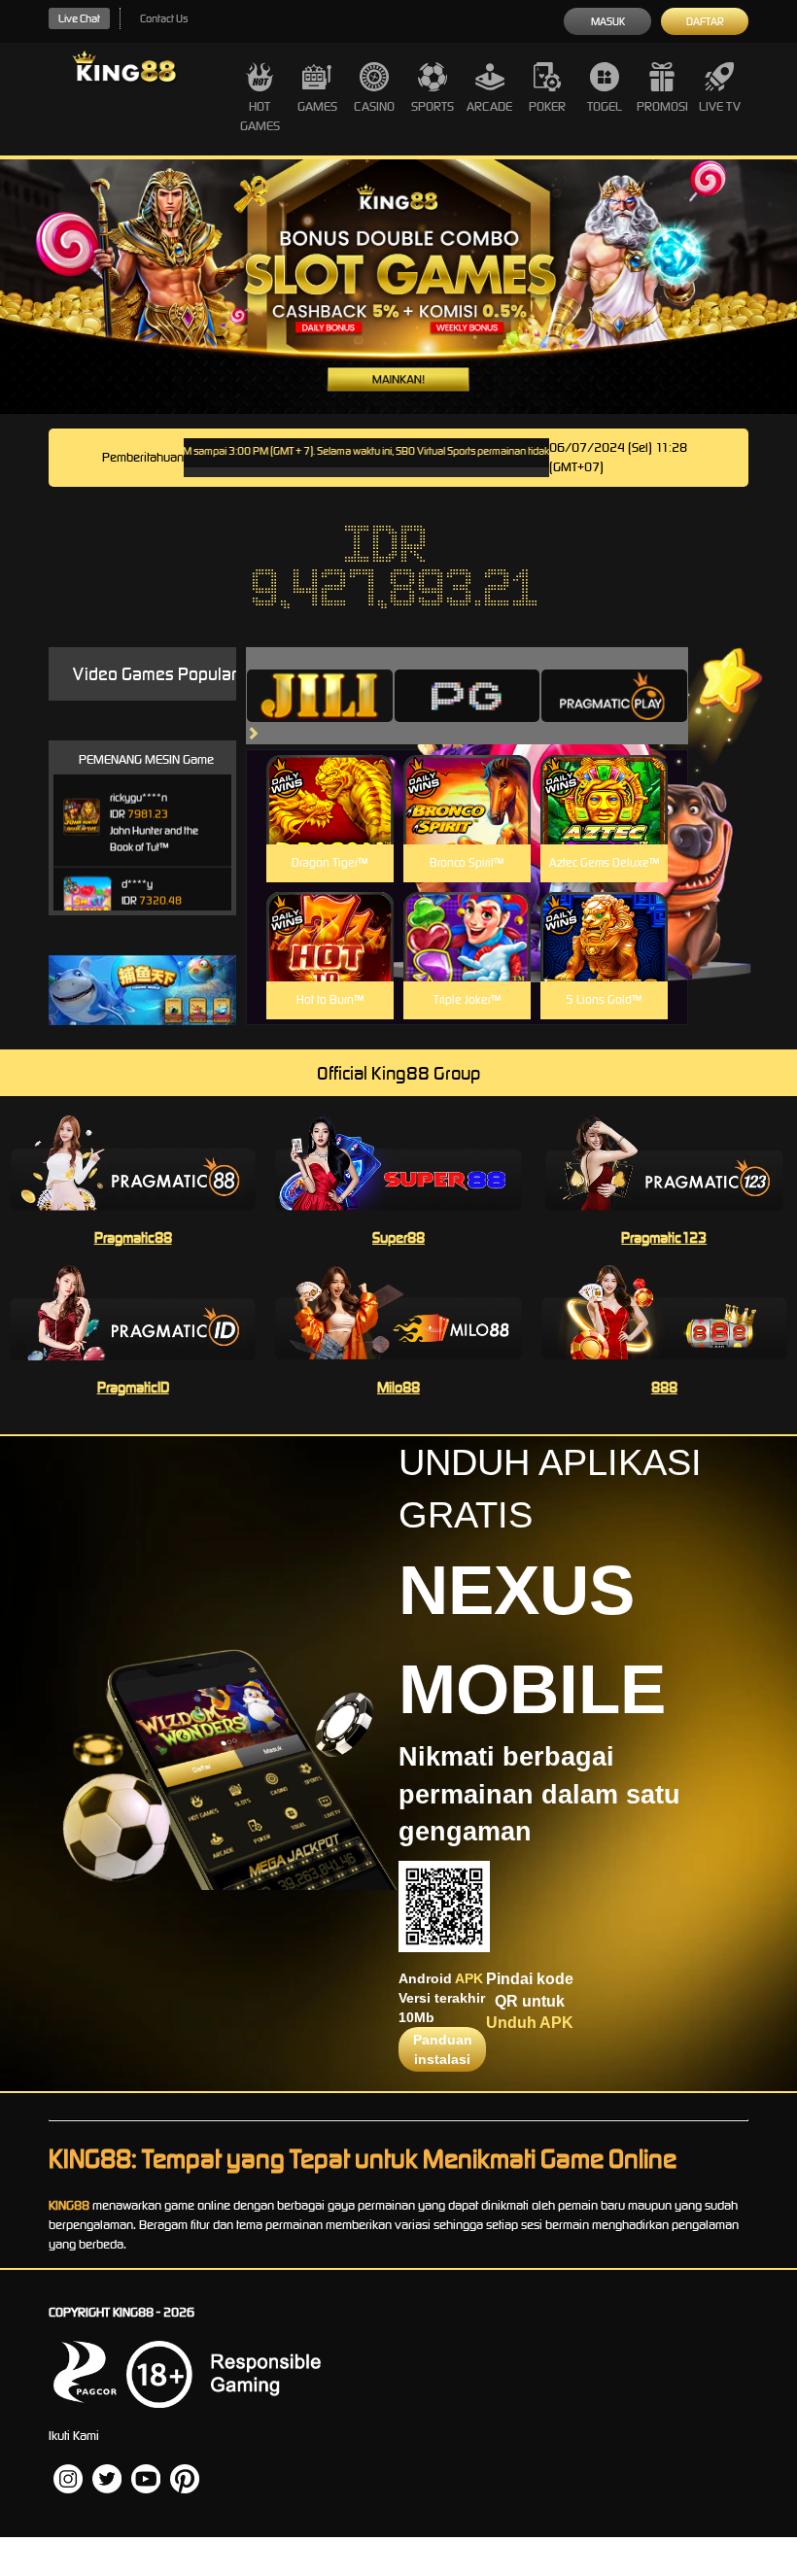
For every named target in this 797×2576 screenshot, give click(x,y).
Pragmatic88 (133, 1237)
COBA (330, 777)
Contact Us (164, 18)
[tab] (320, 696)
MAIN (330, 821)
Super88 (398, 1237)
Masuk (608, 21)
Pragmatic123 (664, 1237)
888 (664, 1387)
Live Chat (79, 18)
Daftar (705, 21)
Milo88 (398, 1387)
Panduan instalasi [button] (443, 2049)
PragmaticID (133, 1387)
